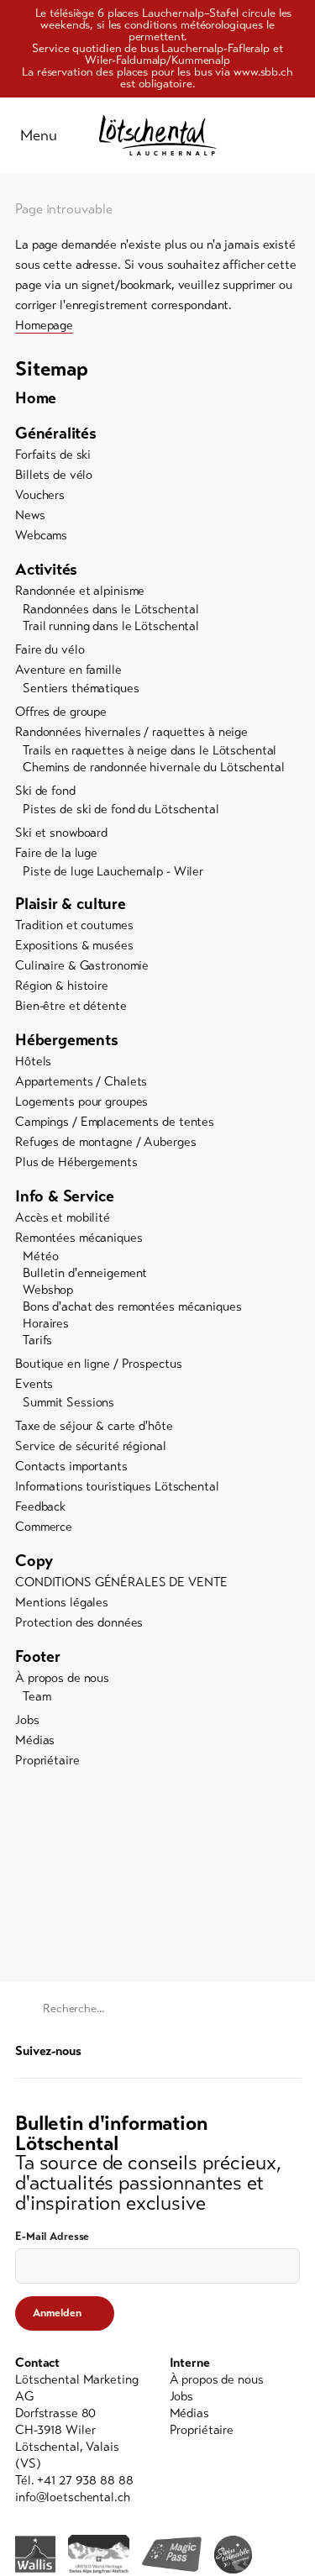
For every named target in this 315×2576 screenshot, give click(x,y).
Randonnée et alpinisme (80, 591)
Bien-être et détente (71, 1006)
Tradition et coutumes (74, 925)
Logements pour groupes (81, 1101)
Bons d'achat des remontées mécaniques (132, 1306)
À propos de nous (62, 1678)
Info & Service (64, 1196)
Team (37, 1696)
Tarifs (37, 1340)
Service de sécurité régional (91, 1446)
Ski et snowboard (61, 833)
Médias (35, 1740)
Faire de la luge (56, 853)
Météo (40, 1256)
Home (36, 398)
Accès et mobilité (63, 1217)
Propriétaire (47, 1760)
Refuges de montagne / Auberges (105, 1142)
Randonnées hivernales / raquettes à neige (131, 732)
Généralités (56, 433)
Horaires (46, 1323)
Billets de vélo (54, 475)
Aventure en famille (68, 670)
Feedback (40, 1506)
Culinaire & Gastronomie (82, 965)
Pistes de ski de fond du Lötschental (121, 809)
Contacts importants (71, 1466)
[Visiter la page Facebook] (266, 2050)
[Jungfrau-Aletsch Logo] (99, 2554)
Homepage (44, 325)
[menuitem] (157, 398)
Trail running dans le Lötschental (111, 626)
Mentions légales (62, 1602)
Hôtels (33, 1061)
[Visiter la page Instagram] (291, 2050)
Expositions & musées (74, 945)
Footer (38, 1656)
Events (34, 1384)
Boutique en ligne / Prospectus (98, 1364)
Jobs (27, 1720)
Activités (46, 569)
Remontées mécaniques (79, 1238)
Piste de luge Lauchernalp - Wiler (113, 871)
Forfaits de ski (53, 455)
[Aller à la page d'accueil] (158, 135)
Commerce (44, 1527)
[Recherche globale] (291, 135)
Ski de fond (45, 791)
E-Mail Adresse (52, 2237)
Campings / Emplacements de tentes (115, 1122)
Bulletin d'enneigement (85, 1273)
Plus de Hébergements (76, 1162)
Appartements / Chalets (81, 1081)
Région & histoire (62, 986)
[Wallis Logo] (35, 2554)
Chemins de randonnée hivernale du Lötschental (154, 767)
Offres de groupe (61, 712)
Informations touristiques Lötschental (117, 1486)
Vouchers (40, 495)
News (30, 515)
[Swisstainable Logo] (233, 2555)
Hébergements (67, 1040)
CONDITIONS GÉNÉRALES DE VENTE (121, 1582)
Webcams (41, 535)
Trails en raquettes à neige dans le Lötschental (150, 750)
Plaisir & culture (71, 904)
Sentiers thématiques (81, 688)
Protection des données (79, 1622)
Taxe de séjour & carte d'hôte (94, 1426)
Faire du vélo (50, 649)
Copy (34, 1561)
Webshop (48, 1290)
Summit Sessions (68, 1402)
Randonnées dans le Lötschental (110, 609)
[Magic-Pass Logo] (172, 2555)
